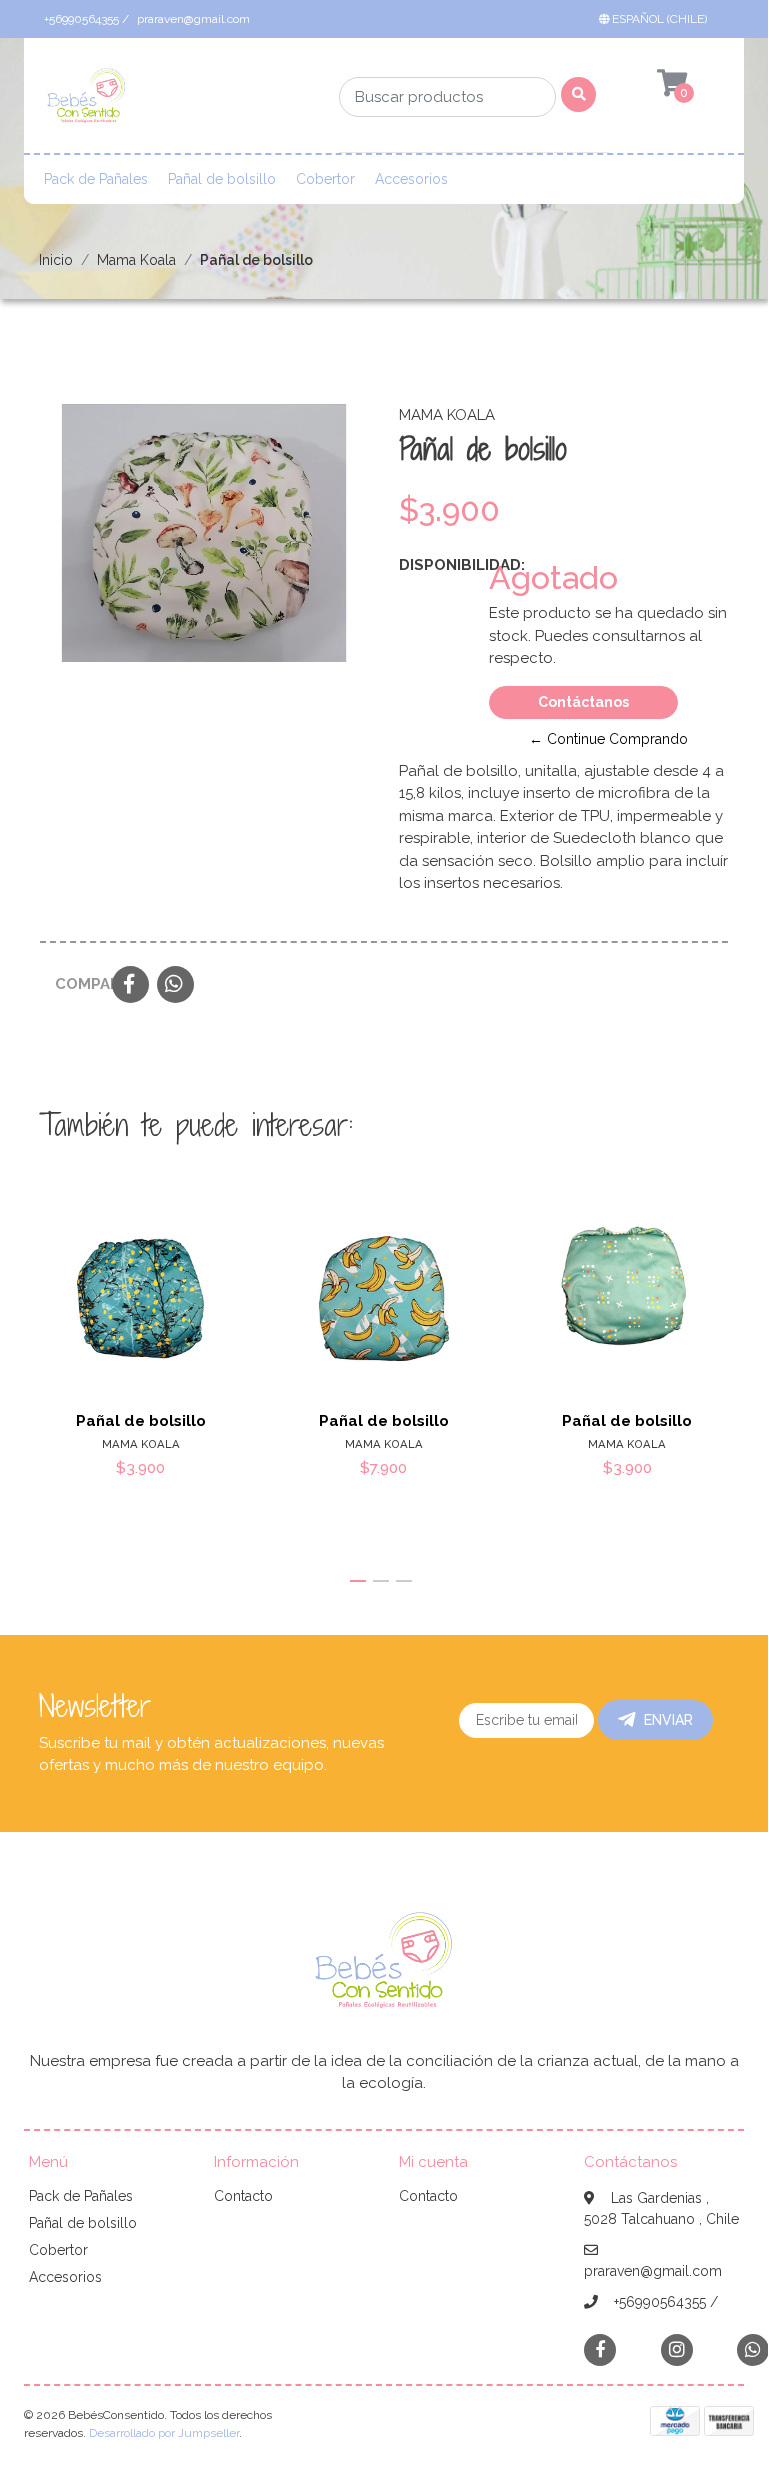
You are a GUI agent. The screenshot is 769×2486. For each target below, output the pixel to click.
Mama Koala (136, 260)
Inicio (56, 260)
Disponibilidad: (436, 565)
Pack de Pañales (96, 179)
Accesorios (411, 179)
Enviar (668, 1720)
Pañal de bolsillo (222, 179)
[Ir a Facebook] (600, 2348)
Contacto (243, 2196)
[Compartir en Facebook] (130, 986)
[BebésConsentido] (86, 102)
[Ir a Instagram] (677, 2349)
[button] (657, 19)
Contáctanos (583, 702)
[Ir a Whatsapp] (753, 2349)
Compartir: (76, 984)
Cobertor (325, 179)
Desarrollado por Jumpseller (164, 2433)
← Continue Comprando (608, 739)
